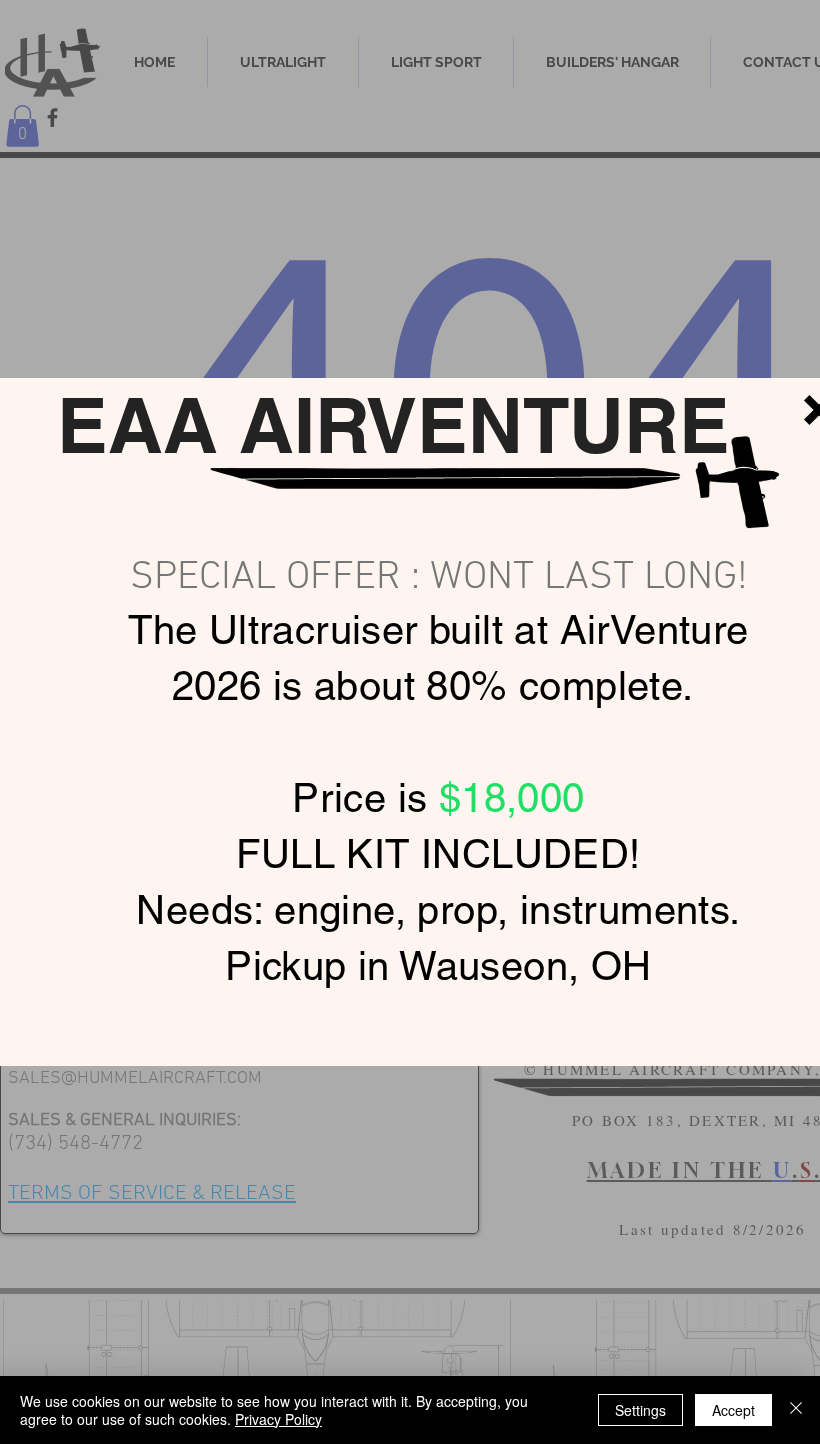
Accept (733, 1410)
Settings (640, 1410)
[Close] (796, 1410)
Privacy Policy (278, 1419)
